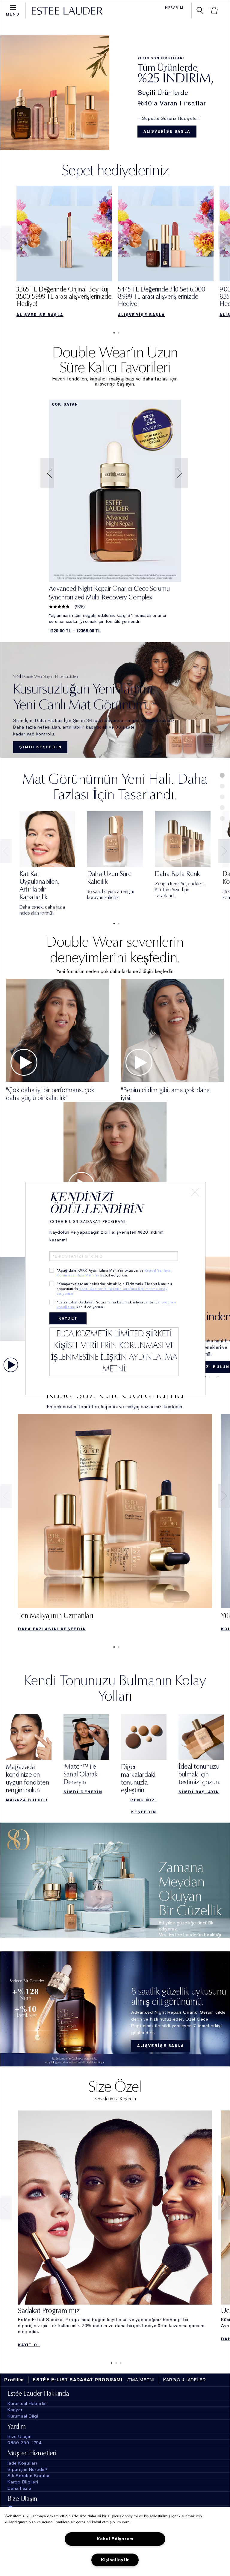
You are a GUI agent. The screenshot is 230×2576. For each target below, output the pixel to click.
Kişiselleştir (115, 2560)
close (195, 1192)
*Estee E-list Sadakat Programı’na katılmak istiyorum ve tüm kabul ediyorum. (116, 1305)
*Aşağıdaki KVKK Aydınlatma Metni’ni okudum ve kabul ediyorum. (114, 1273)
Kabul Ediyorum (115, 2539)
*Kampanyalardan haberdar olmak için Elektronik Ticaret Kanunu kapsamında (114, 1289)
